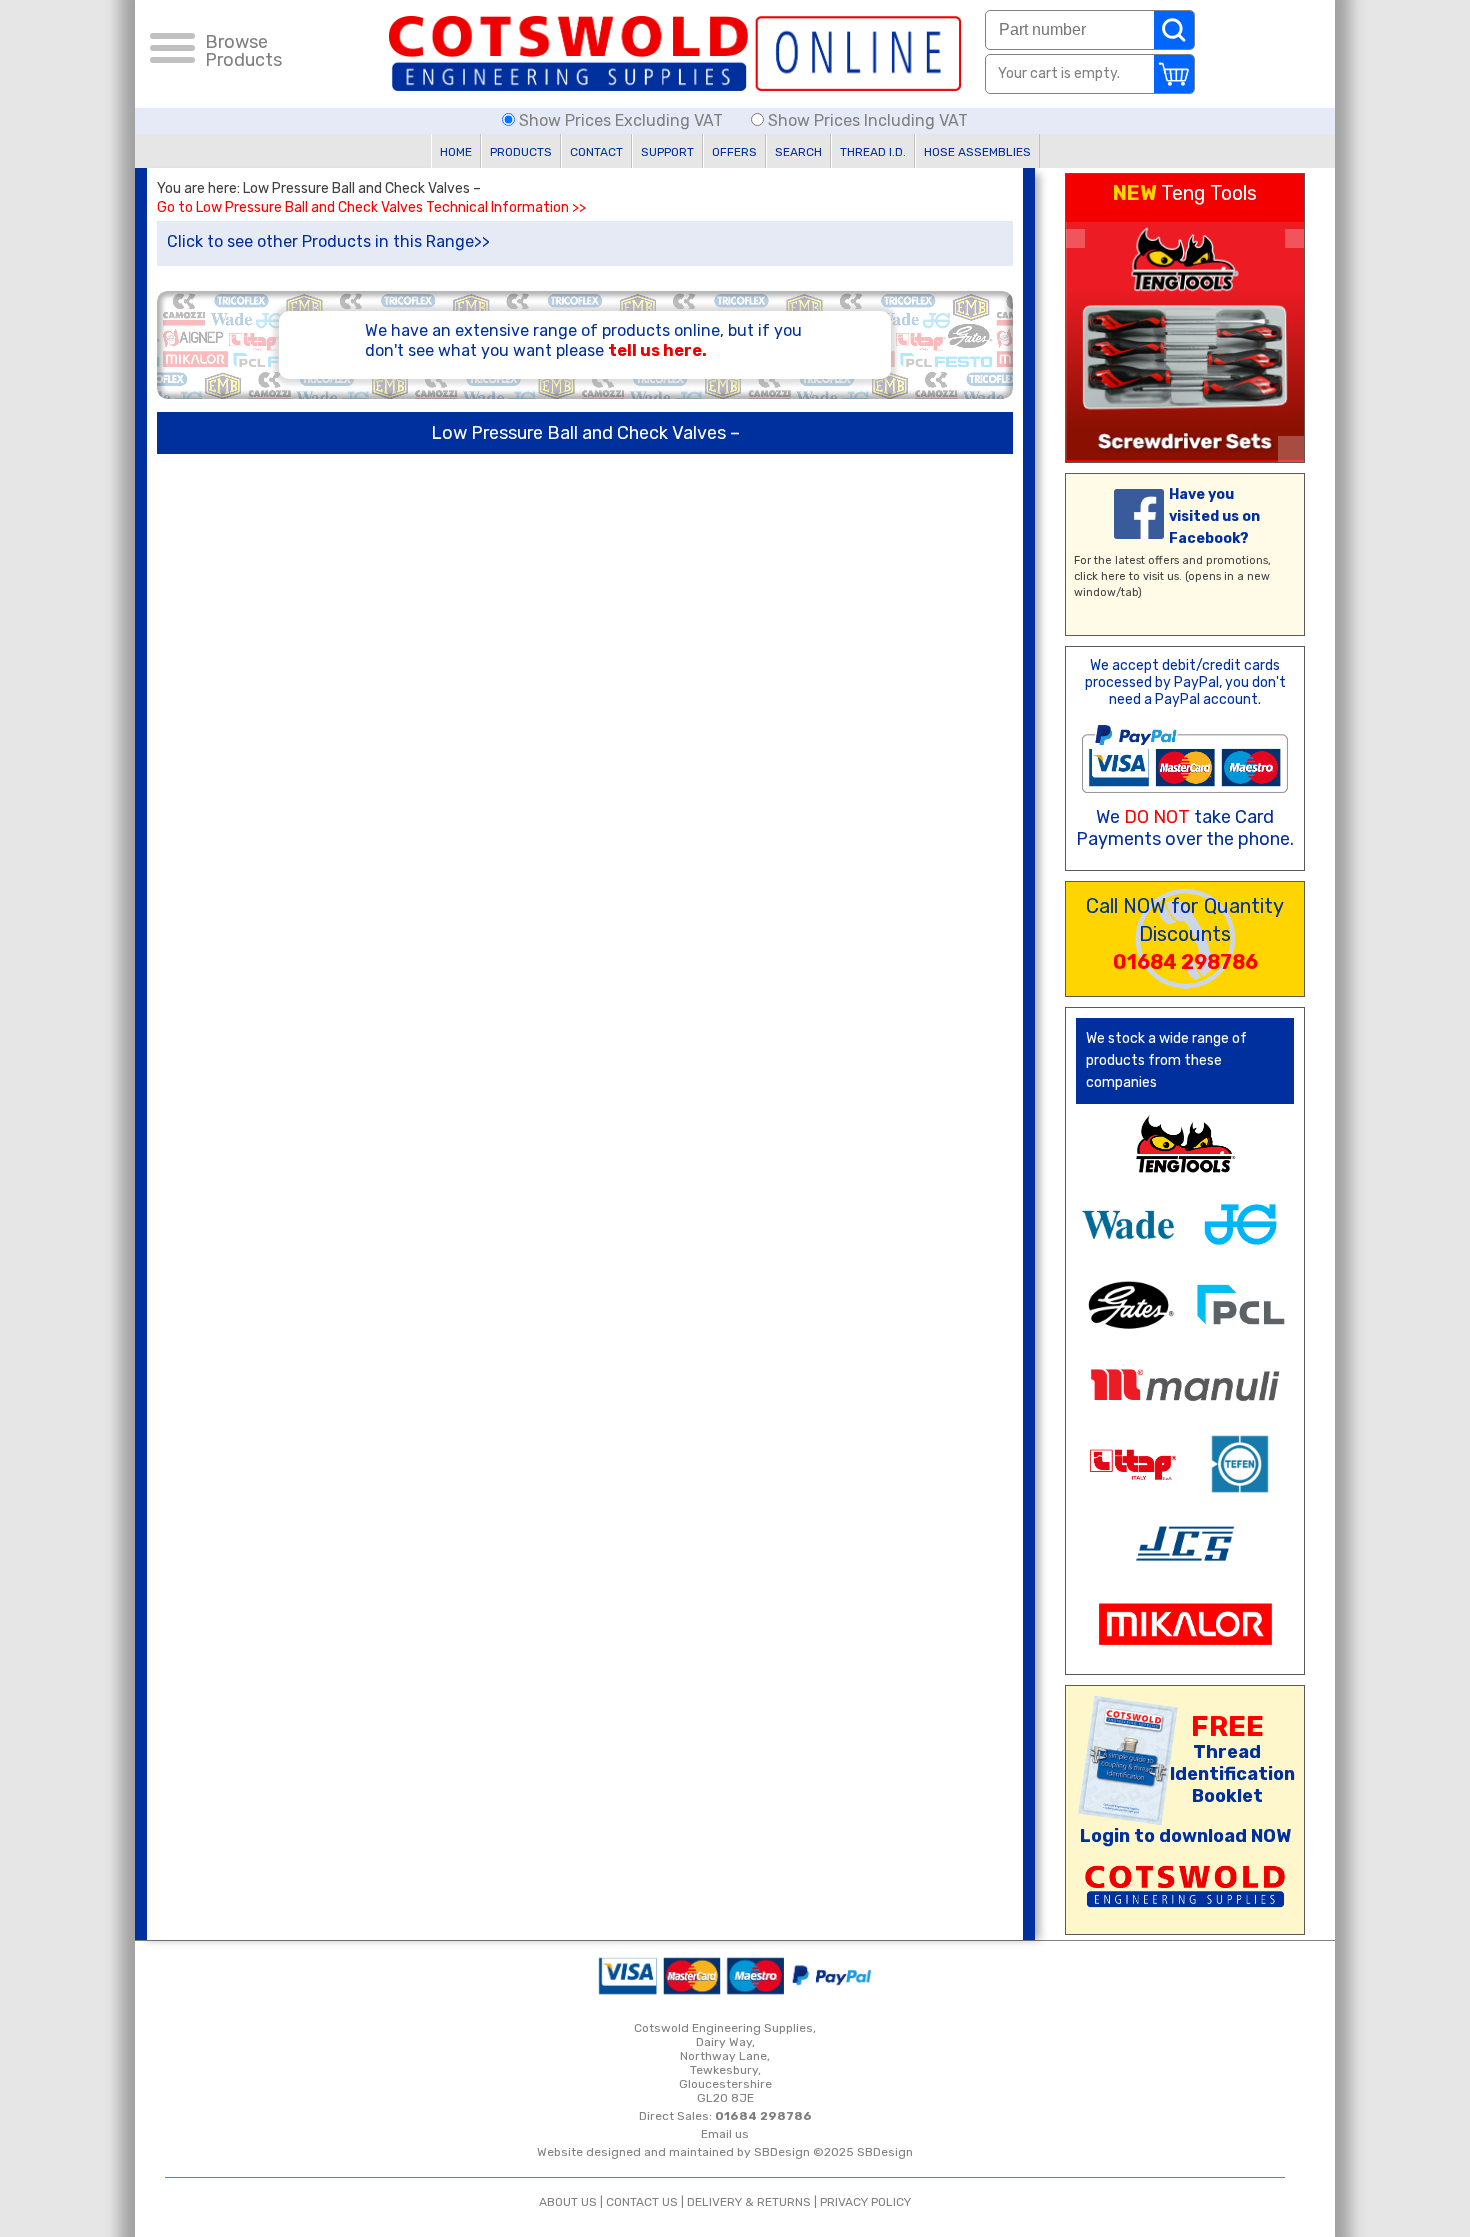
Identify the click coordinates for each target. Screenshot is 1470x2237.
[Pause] (1291, 449)
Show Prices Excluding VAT (621, 120)
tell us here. (657, 350)
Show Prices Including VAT (866, 120)
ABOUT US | (572, 2202)
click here (1100, 576)
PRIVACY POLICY (865, 2202)
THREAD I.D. (873, 152)
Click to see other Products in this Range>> (328, 241)
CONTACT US (642, 2202)
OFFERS (734, 152)
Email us (725, 2134)
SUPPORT (667, 152)
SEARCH (798, 152)
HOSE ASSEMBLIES (977, 152)
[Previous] (1075, 238)
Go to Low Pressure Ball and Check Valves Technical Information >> (371, 208)
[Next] (1294, 238)
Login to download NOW (1185, 1836)
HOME (456, 152)
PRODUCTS (521, 152)
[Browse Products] (172, 51)
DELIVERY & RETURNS (749, 2202)
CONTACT (596, 152)
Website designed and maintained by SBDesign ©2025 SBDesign (725, 2152)
